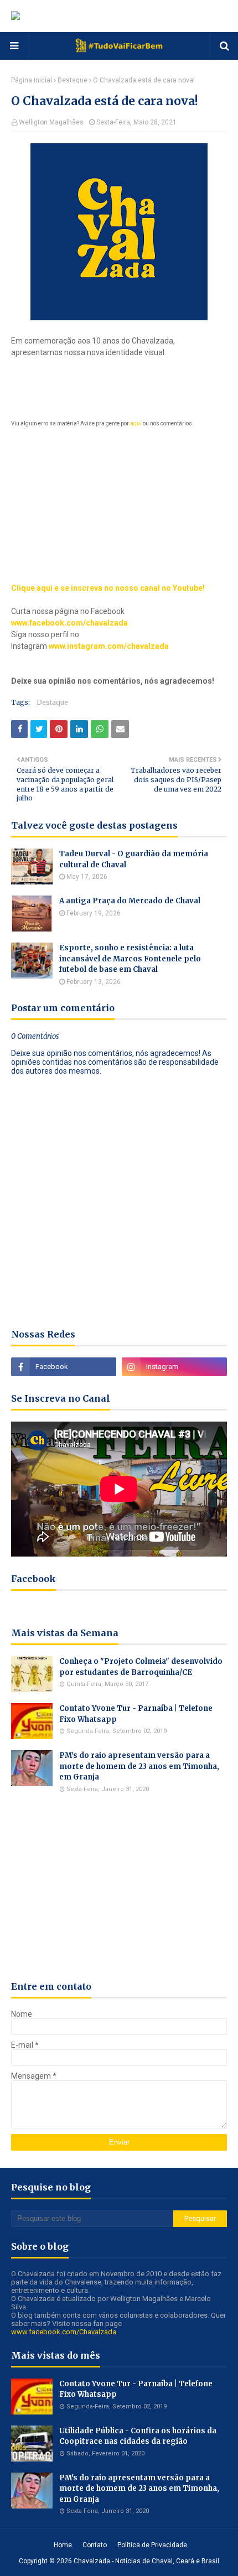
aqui (136, 423)
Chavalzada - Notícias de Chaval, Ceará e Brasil (146, 2561)
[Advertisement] (119, 498)
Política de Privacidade (152, 2545)
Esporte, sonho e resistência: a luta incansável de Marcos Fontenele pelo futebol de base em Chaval (130, 959)
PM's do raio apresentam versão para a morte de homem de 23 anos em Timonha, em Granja (139, 1766)
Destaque (73, 80)
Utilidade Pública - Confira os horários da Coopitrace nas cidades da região (138, 2436)
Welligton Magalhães (51, 122)
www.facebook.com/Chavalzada (64, 2332)
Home (63, 2545)
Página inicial (32, 80)
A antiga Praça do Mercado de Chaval (130, 901)
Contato (95, 2545)
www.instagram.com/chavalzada (109, 646)
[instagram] (174, 1367)
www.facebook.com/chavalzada (69, 623)
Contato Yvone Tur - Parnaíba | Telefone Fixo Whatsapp (136, 1714)
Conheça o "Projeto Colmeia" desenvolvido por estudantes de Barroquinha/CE (141, 1667)
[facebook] (64, 1367)
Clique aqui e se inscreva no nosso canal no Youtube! (108, 588)
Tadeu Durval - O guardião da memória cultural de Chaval (134, 859)
